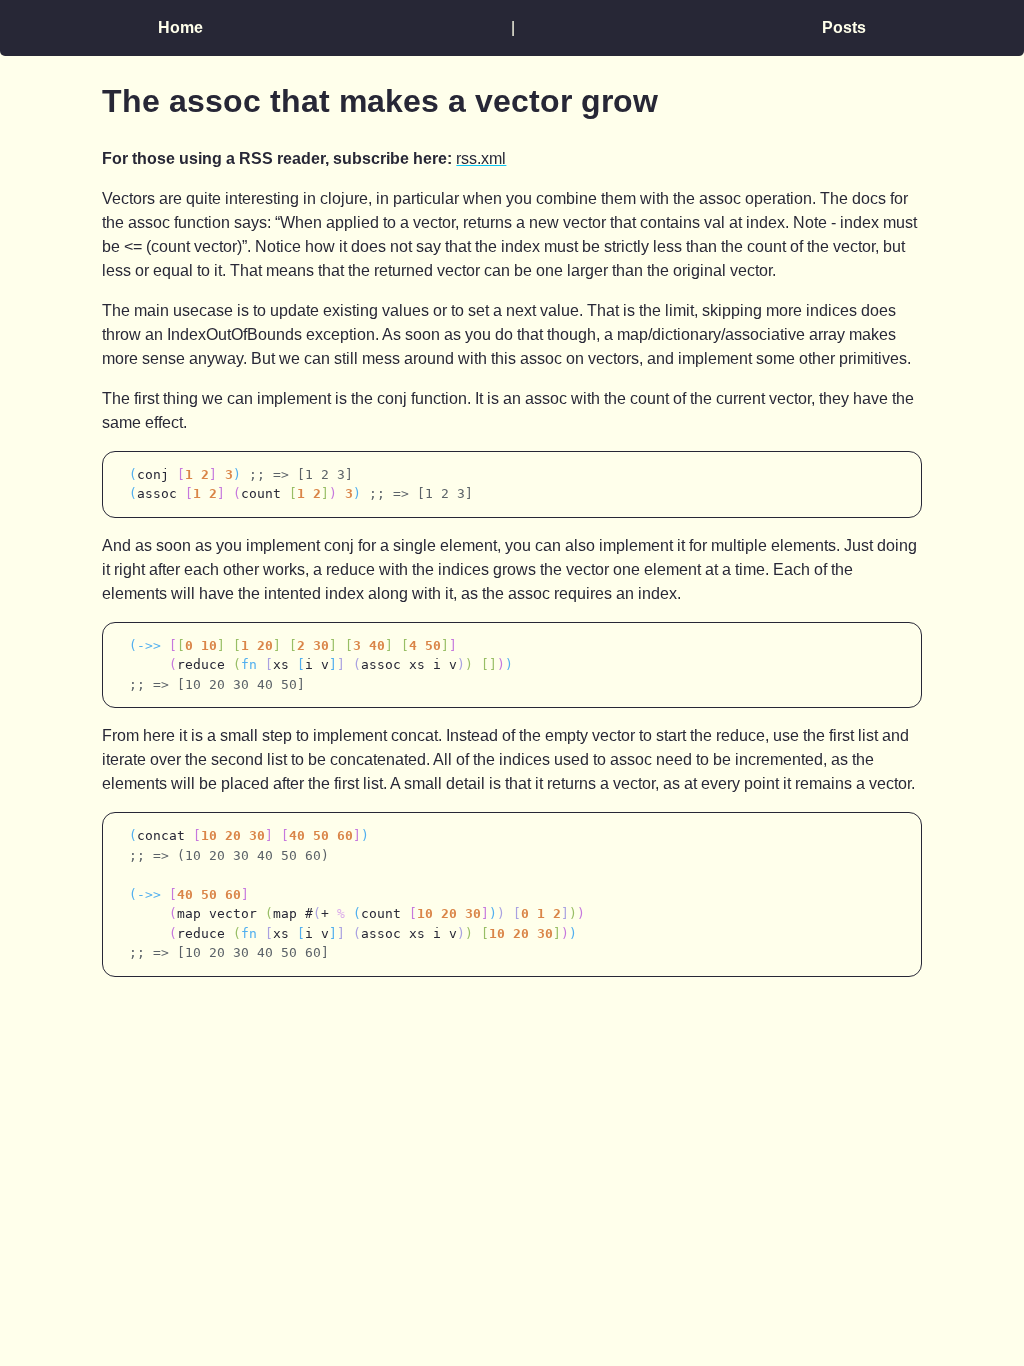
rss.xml (481, 158)
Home (180, 27)
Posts (844, 27)
